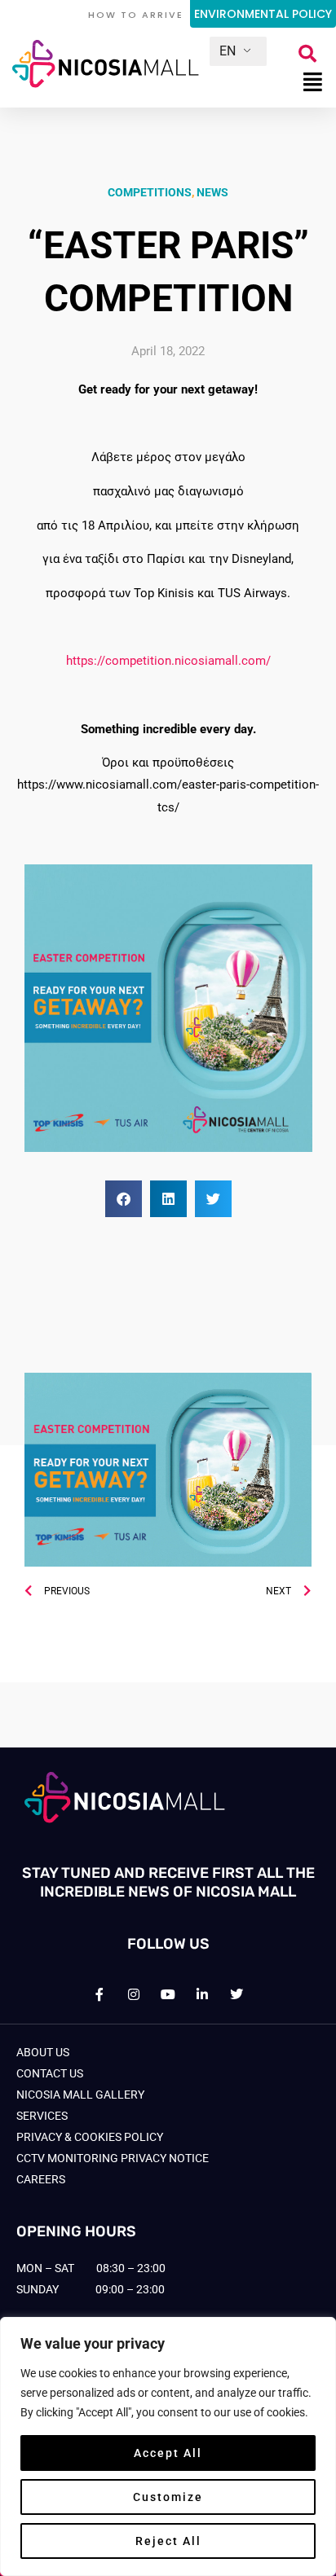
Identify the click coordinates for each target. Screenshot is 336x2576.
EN (228, 51)
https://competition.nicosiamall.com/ (168, 661)
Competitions (150, 192)
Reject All (168, 2541)
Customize (168, 2497)
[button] (307, 54)
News (212, 192)
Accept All (168, 2453)
